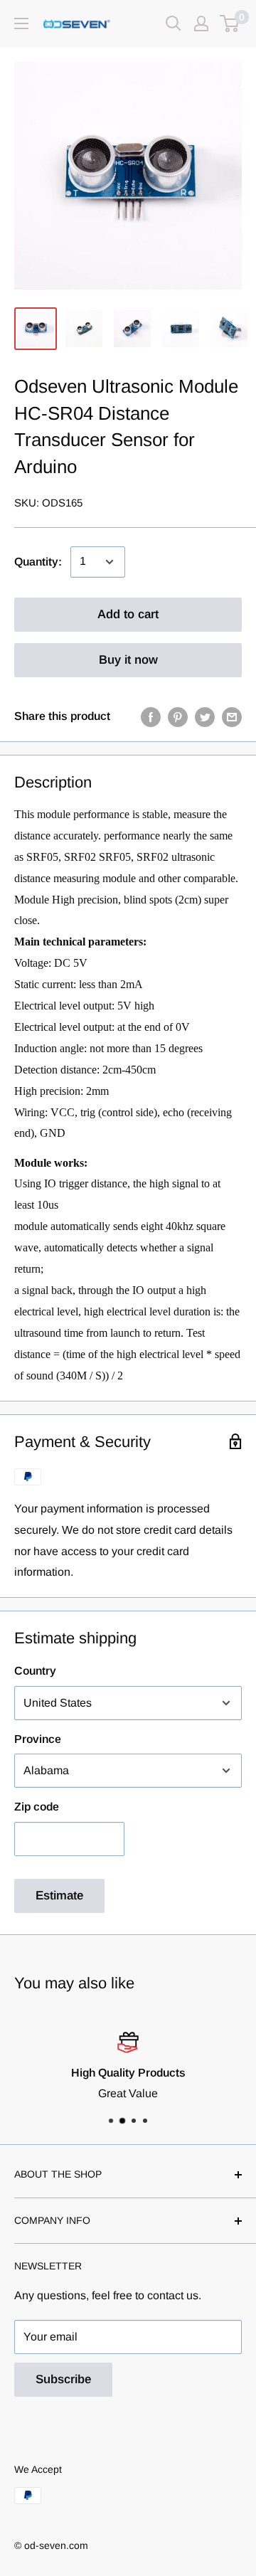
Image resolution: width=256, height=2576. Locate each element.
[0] (230, 23)
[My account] (201, 23)
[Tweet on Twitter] (205, 716)
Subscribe (63, 2379)
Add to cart (128, 614)
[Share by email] (232, 716)
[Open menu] (21, 23)
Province (38, 1739)
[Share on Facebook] (151, 716)
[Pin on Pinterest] (178, 716)
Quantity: (38, 562)
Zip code (37, 1807)
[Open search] (174, 23)
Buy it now (128, 660)
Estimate (59, 1896)
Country (35, 1671)
